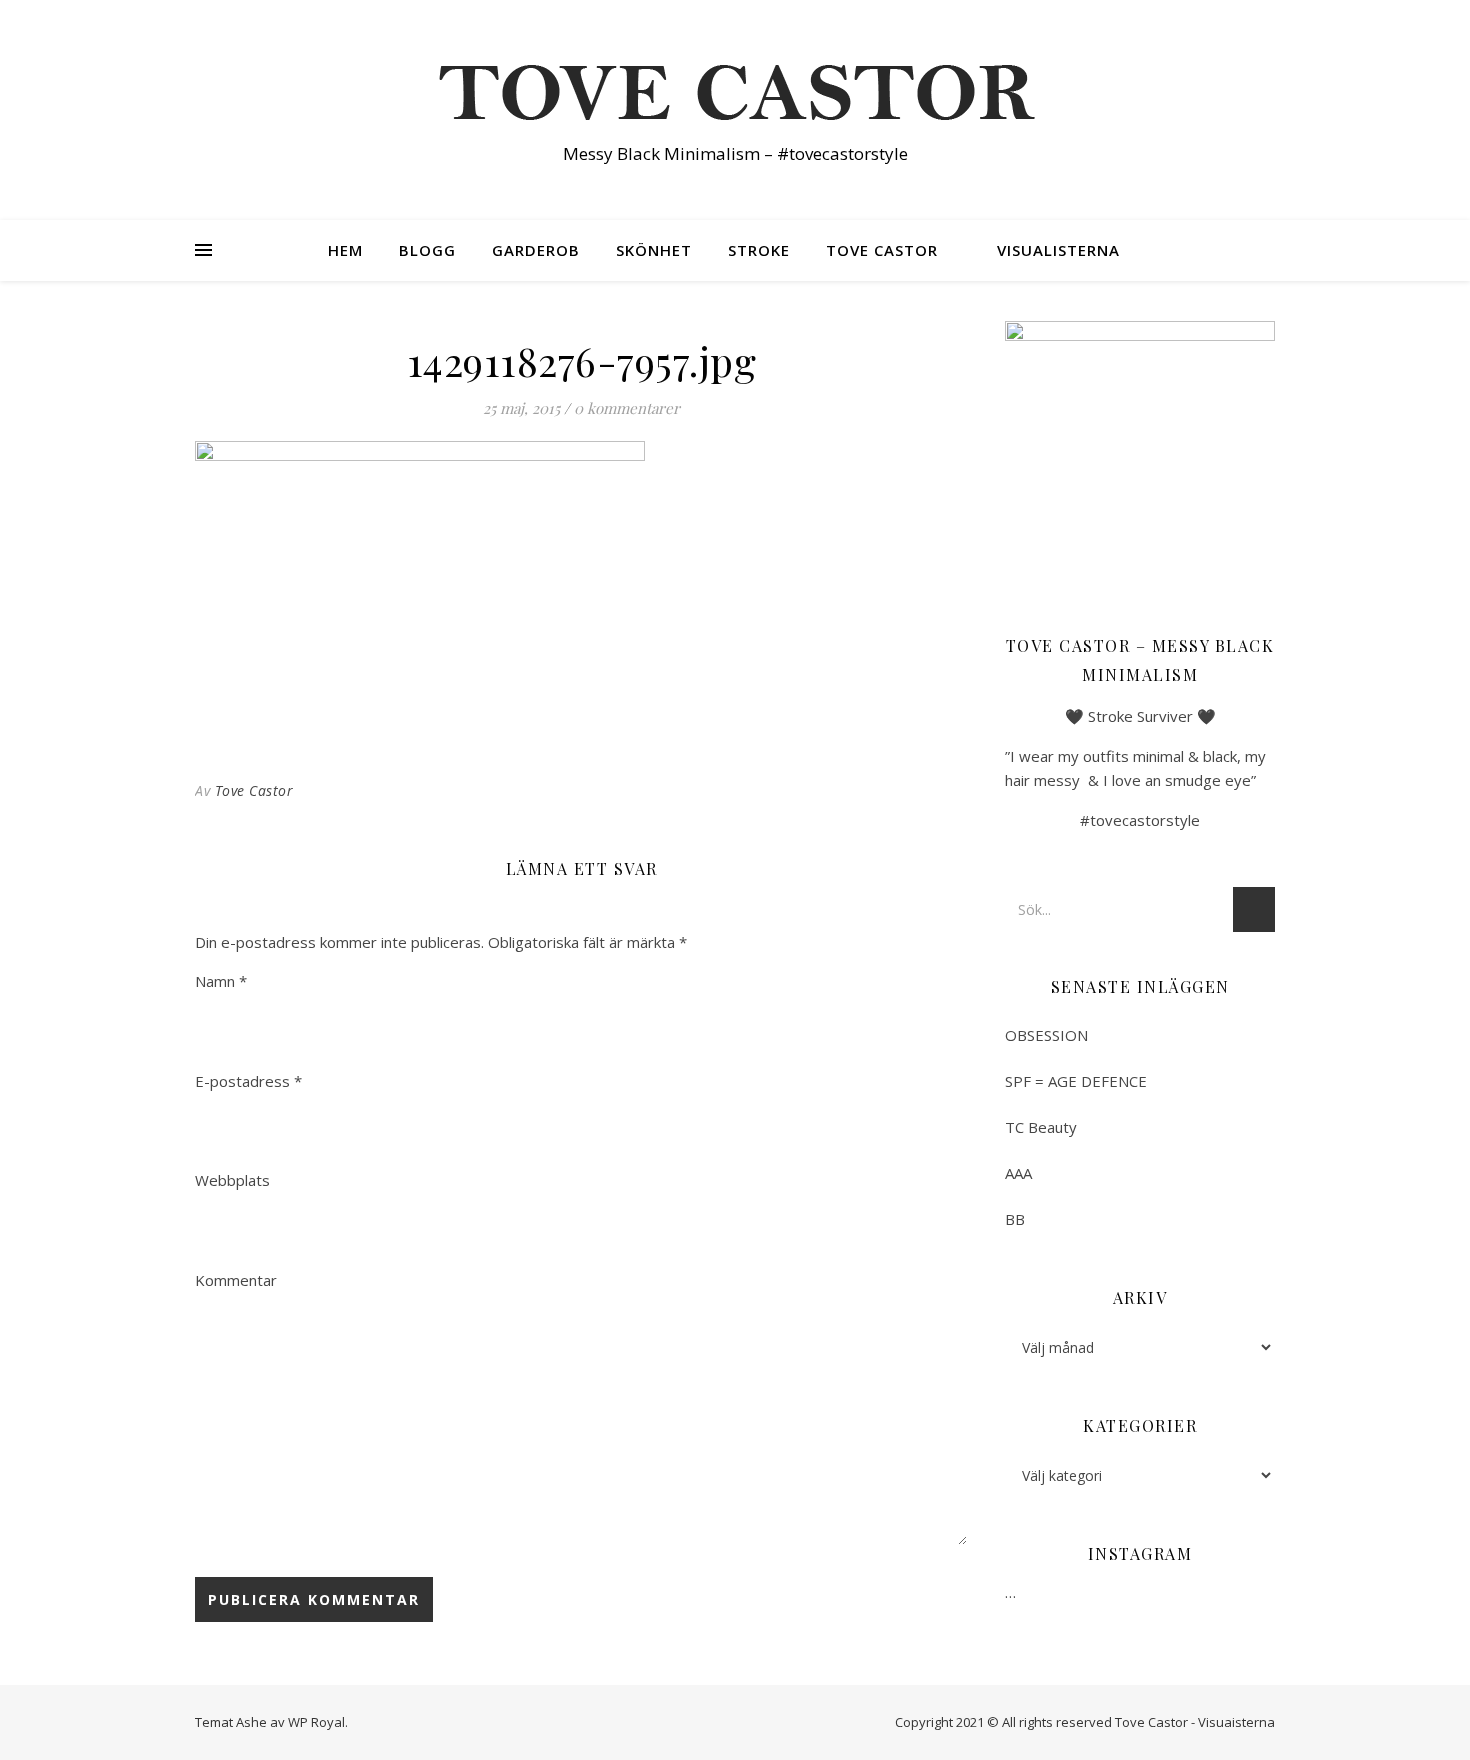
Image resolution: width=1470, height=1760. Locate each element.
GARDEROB (536, 250)
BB (1015, 1219)
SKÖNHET (654, 250)
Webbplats (232, 1180)
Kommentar (236, 1280)
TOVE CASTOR (882, 250)
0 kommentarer (627, 408)
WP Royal (316, 1722)
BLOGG (427, 250)
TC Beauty (1041, 1127)
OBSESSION (1046, 1035)
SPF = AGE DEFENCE (1076, 1081)
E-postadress (248, 1081)
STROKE (759, 250)
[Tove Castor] (735, 91)
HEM (345, 250)
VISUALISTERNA (1058, 250)
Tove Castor (254, 790)
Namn (221, 981)
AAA (1018, 1173)
